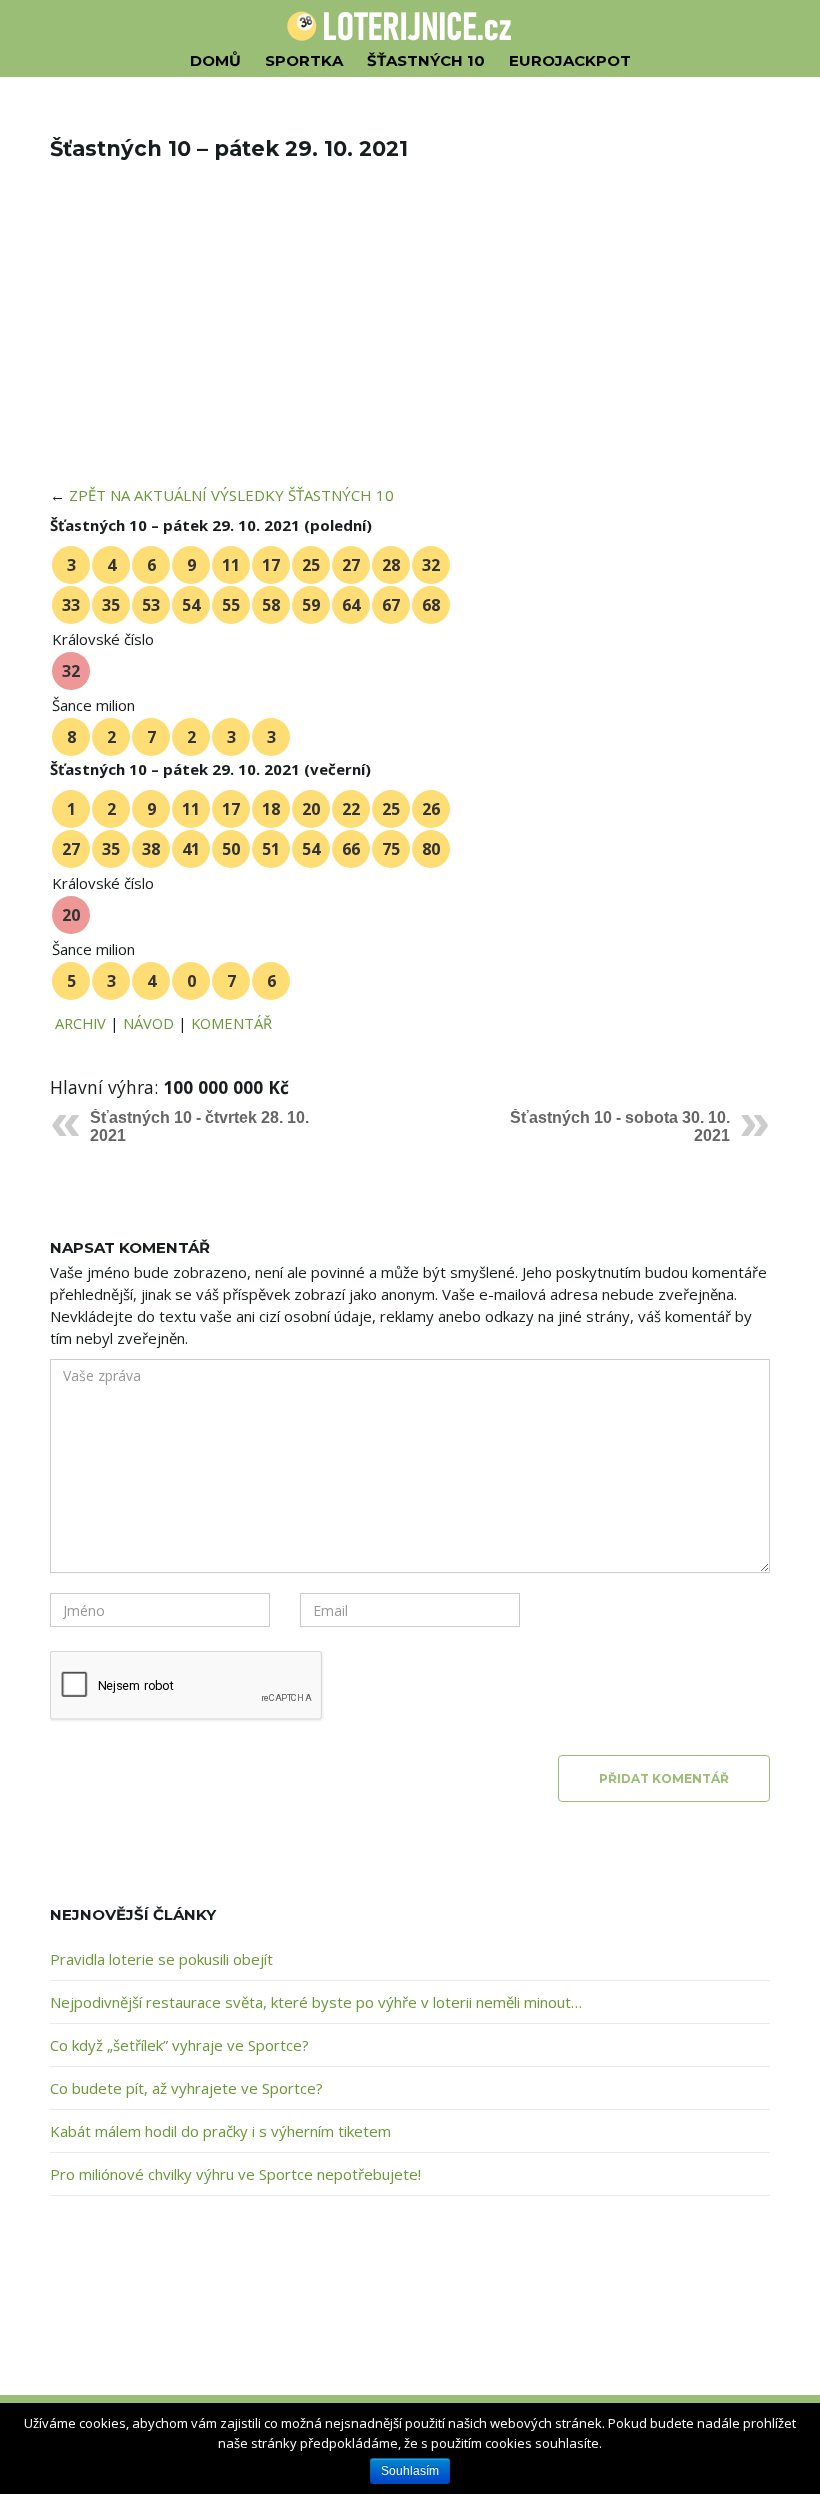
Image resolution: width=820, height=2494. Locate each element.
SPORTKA (304, 60)
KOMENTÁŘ (231, 1023)
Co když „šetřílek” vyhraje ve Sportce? (179, 2045)
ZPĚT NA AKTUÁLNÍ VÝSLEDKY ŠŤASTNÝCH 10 (231, 495)
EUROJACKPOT (570, 60)
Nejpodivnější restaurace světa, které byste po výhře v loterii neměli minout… (316, 2002)
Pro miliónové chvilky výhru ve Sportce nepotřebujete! (235, 2174)
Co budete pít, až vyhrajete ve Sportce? (186, 2088)
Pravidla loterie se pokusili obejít (161, 1959)
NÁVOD (148, 1023)
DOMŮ (215, 60)
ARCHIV (80, 1023)
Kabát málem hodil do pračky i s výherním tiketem (220, 2131)
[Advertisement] (410, 336)
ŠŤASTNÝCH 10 (426, 60)
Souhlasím (410, 2471)
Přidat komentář (664, 1778)
